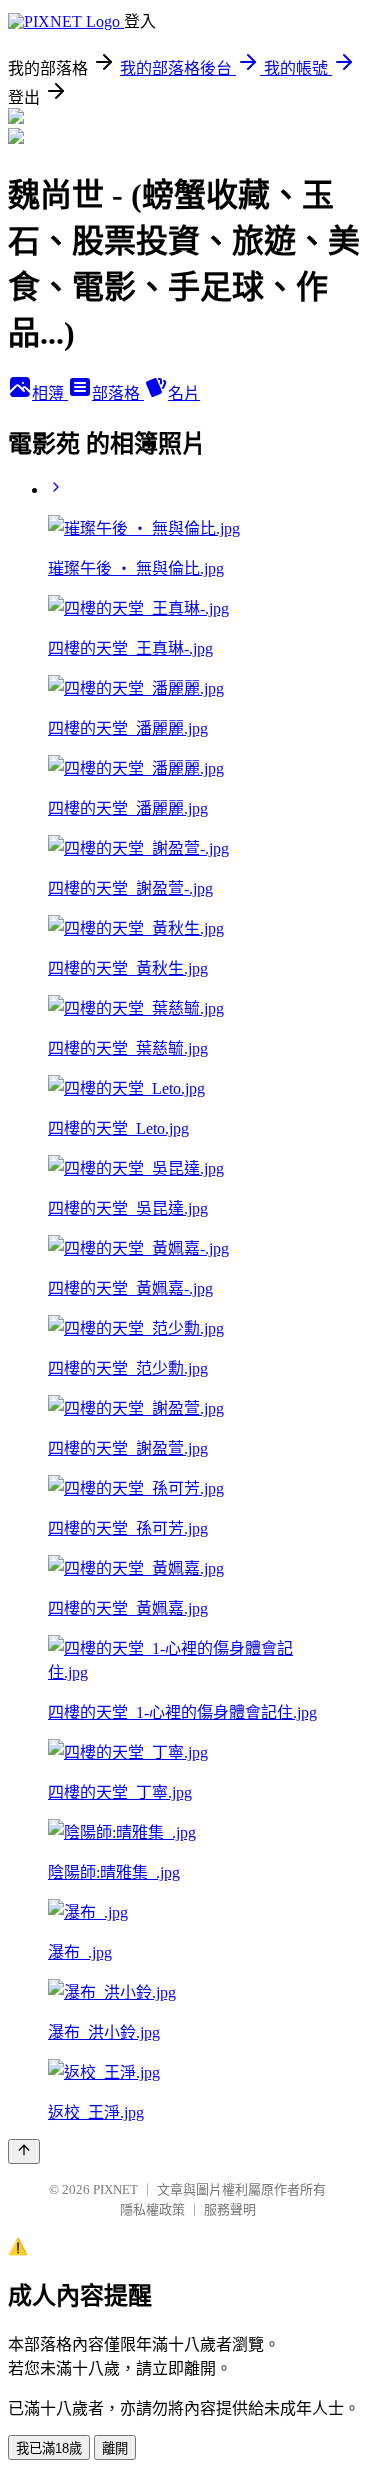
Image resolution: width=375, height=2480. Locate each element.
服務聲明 (230, 2209)
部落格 (118, 393)
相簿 (50, 393)
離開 (115, 2448)
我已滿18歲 (49, 2448)
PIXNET (115, 2189)
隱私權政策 (152, 2209)
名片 (184, 393)
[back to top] (24, 2151)
